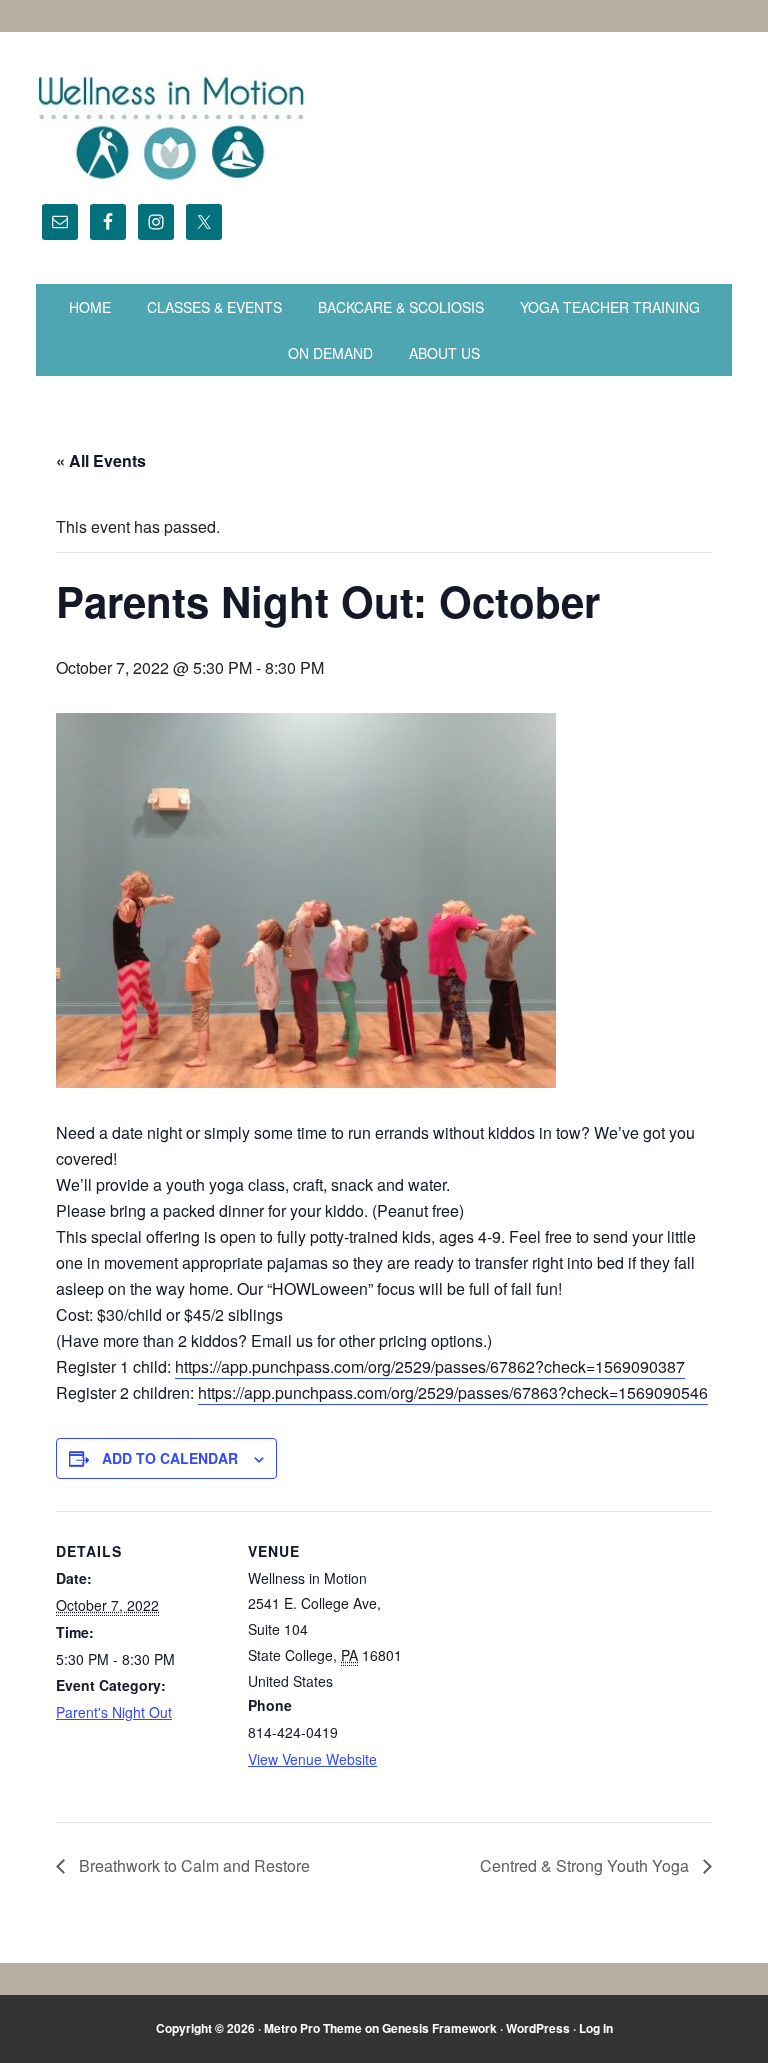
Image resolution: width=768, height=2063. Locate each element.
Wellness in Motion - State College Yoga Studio (384, 128)
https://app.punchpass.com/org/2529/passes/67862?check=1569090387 (430, 1366)
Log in (596, 2028)
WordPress (538, 2028)
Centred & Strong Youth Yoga (586, 1865)
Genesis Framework (439, 2028)
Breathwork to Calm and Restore (192, 1865)
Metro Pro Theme (313, 2028)
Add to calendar (170, 1458)
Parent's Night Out (114, 1712)
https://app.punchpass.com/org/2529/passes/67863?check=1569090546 (453, 1392)
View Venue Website (312, 1759)
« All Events (101, 460)
